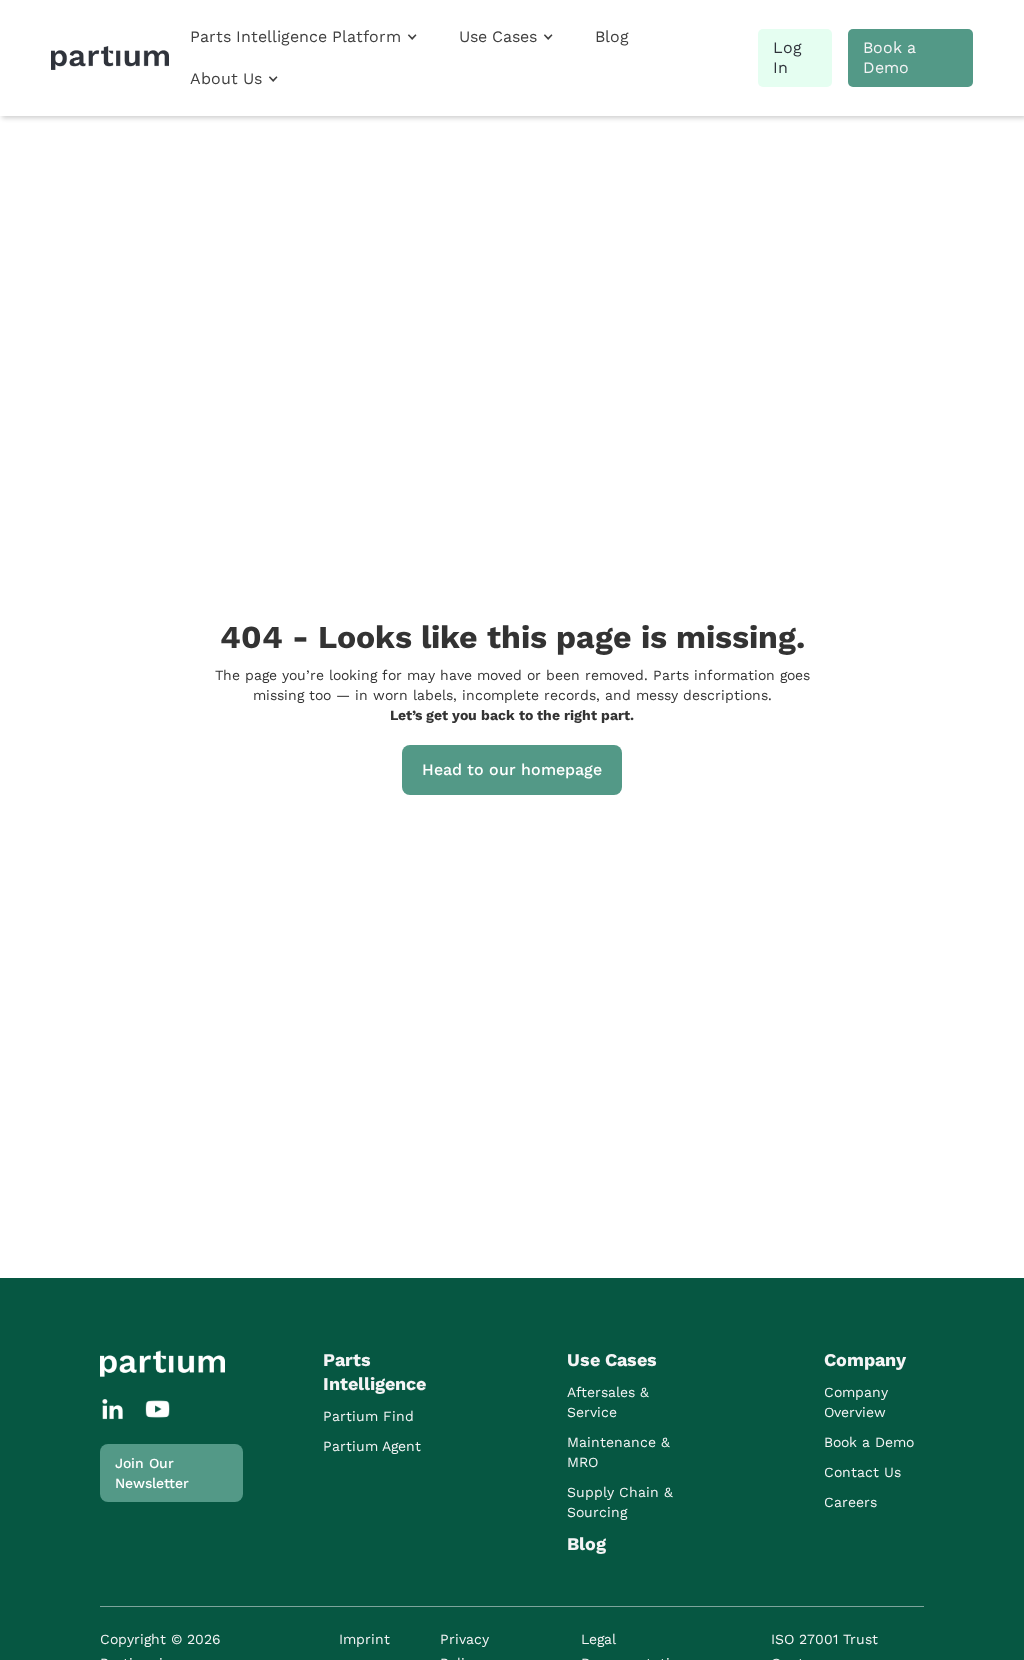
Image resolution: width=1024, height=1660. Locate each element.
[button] (303, 37)
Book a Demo (889, 57)
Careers (850, 1502)
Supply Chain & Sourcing (620, 1502)
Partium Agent (372, 1446)
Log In (787, 57)
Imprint (364, 1639)
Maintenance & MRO (618, 1452)
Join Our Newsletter (152, 1473)
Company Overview (856, 1402)
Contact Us (862, 1472)
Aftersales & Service (608, 1402)
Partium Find (368, 1416)
